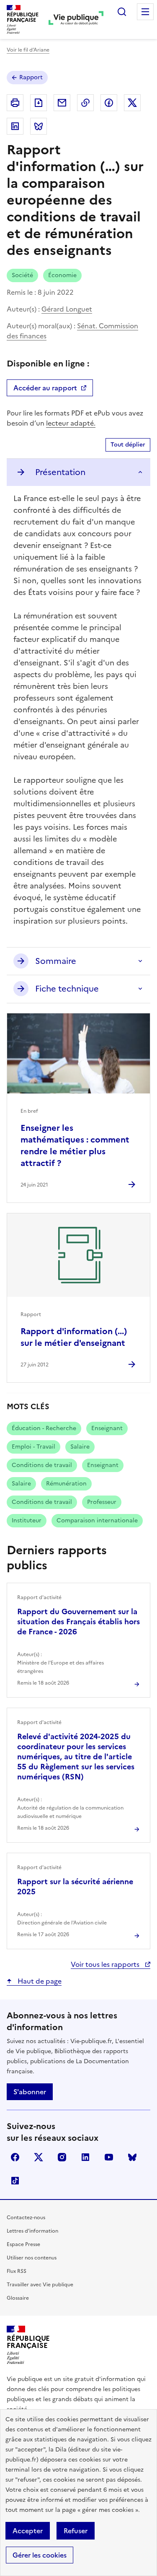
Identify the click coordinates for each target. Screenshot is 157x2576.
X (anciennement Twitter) (39, 2157)
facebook (15, 2157)
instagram (62, 2157)
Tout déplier (128, 445)
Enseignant (107, 1428)
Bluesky (132, 2157)
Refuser (76, 2531)
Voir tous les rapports (106, 1964)
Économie (62, 275)
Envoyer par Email (62, 103)
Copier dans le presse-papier (85, 103)
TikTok (15, 2181)
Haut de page (39, 1981)
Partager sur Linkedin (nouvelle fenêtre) (15, 126)
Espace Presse (23, 2244)
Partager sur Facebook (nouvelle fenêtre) (109, 103)
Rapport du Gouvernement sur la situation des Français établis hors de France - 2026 (78, 1622)
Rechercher (122, 12)
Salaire (80, 1447)
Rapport (31, 77)
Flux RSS (17, 2271)
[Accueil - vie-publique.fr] (76, 19)
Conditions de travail (42, 1465)
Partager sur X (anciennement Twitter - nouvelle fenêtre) (132, 103)
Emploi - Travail (33, 1447)
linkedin (85, 2157)
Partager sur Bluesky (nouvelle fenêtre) (39, 126)
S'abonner (30, 2092)
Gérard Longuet (67, 309)
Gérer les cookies (40, 2555)
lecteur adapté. (71, 423)
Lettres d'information (32, 2231)
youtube (109, 2157)
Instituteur (27, 1520)
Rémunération (66, 1484)
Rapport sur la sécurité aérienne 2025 (75, 1887)
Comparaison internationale (97, 1520)
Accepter (28, 2531)
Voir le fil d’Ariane (28, 50)
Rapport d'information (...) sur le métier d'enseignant (74, 1337)
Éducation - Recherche (44, 1428)
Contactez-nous (26, 2218)
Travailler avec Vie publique (40, 2285)
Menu (145, 12)
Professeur (102, 1502)
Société (22, 275)
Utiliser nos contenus (32, 2258)
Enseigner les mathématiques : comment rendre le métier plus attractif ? (75, 1145)
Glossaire (18, 2298)
